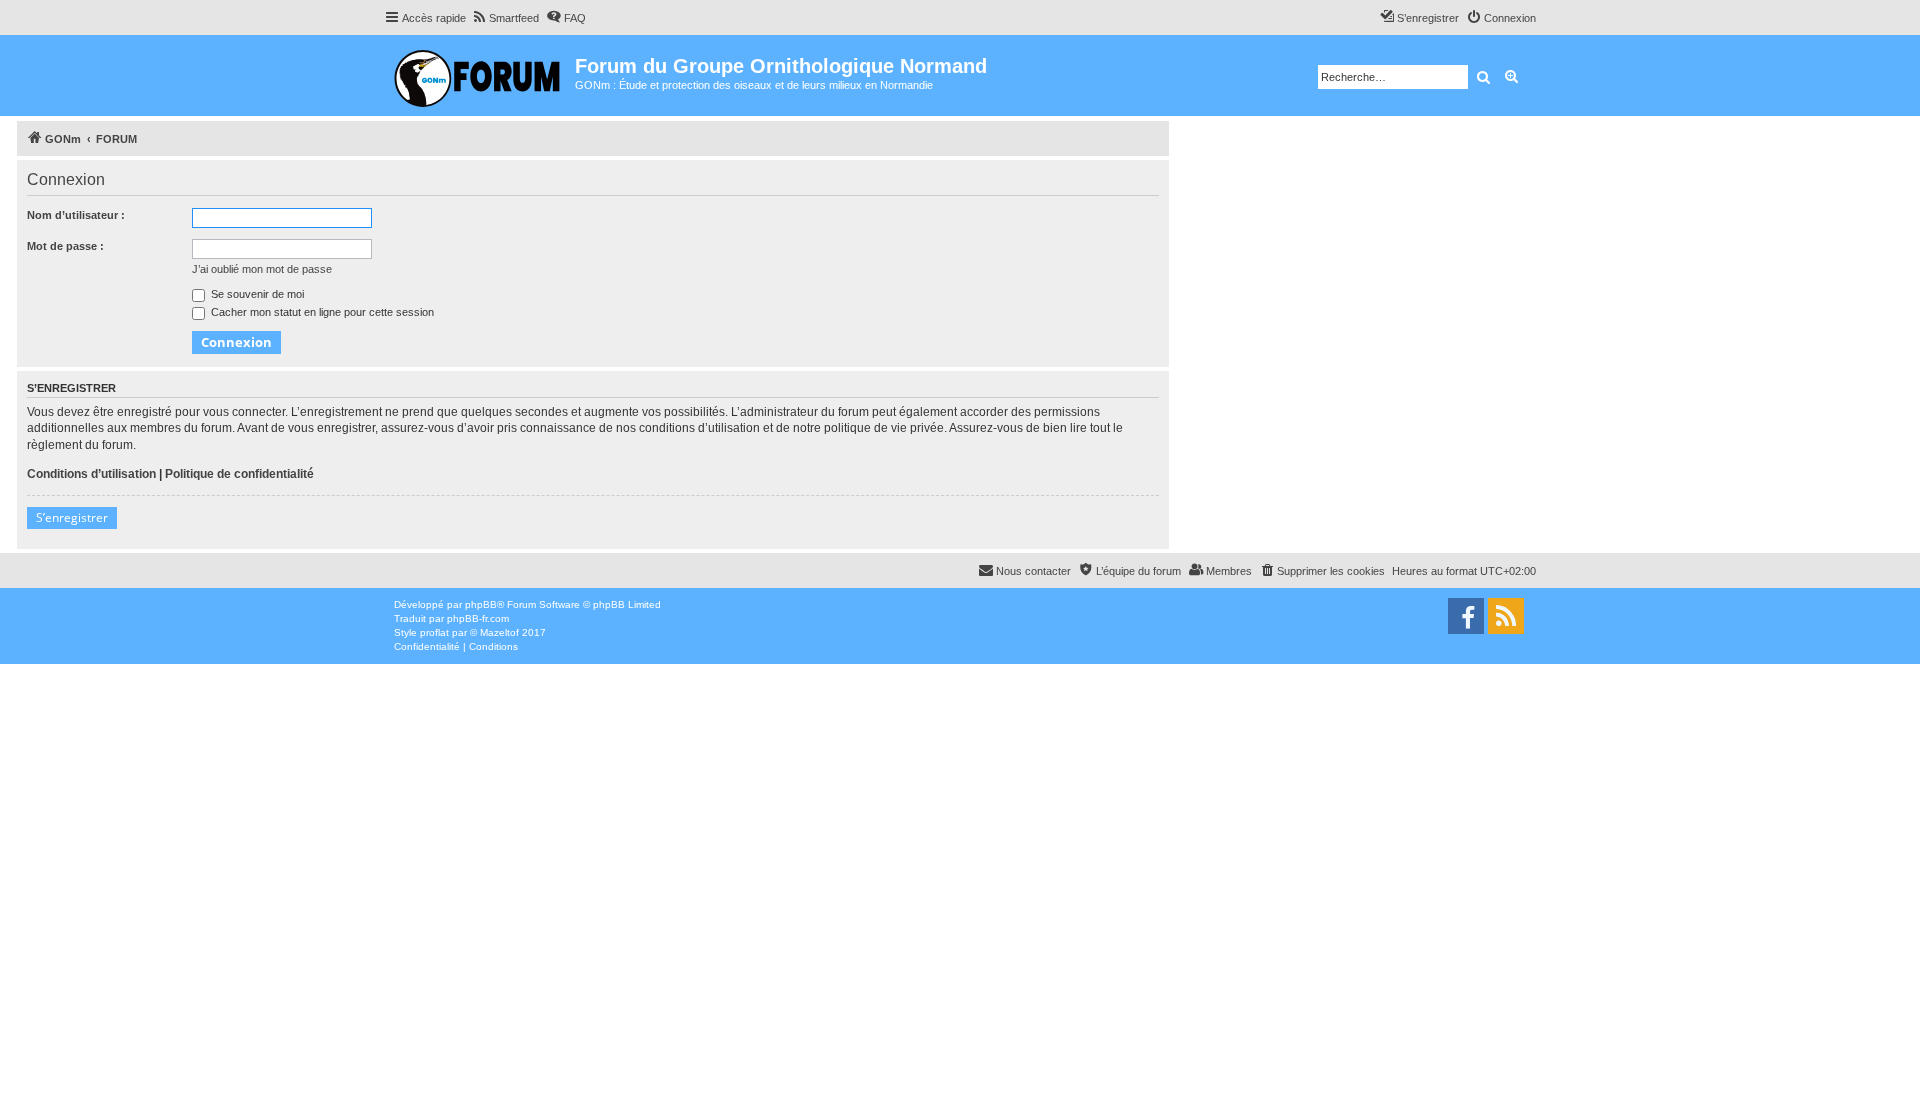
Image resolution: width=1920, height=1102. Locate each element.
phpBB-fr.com (478, 618)
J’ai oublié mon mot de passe (262, 269)
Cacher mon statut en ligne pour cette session (321, 312)
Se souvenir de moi (256, 294)
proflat (434, 632)
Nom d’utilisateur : (76, 215)
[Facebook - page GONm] (1466, 616)
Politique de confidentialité (239, 474)
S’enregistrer (72, 517)
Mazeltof (499, 632)
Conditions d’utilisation (91, 474)
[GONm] (479, 75)
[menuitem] (505, 18)
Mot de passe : (65, 246)
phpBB (481, 604)
